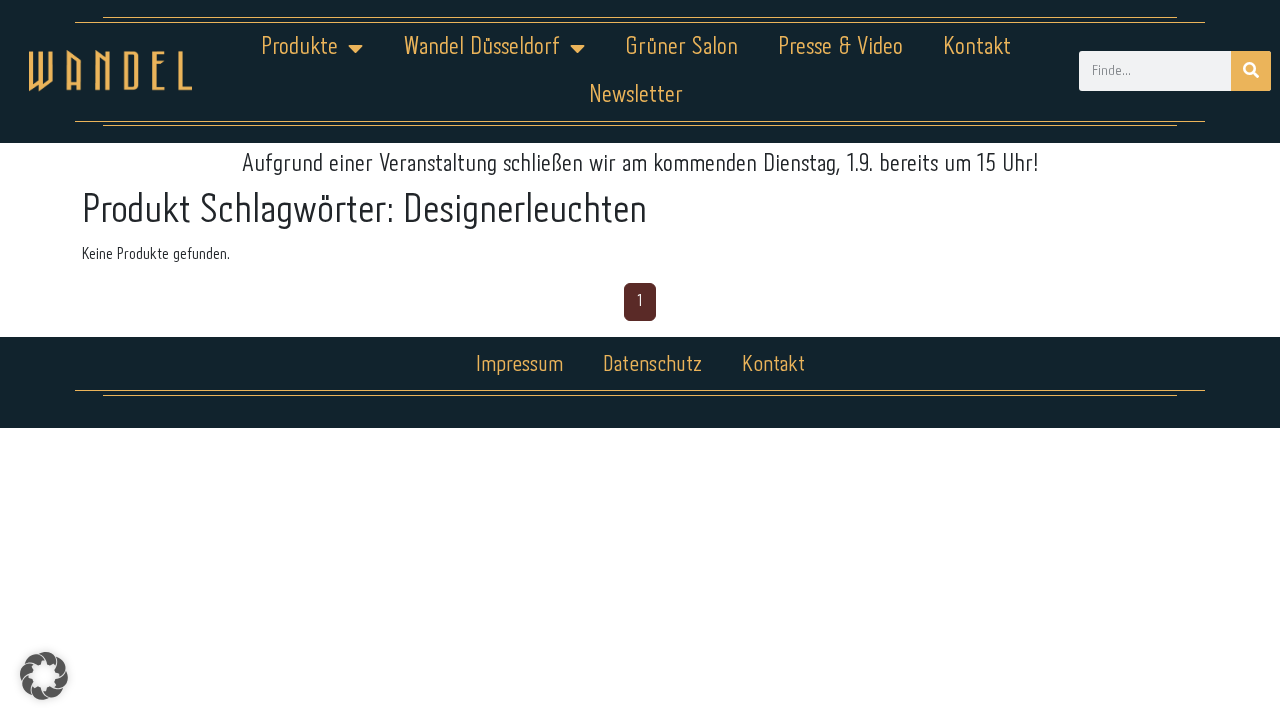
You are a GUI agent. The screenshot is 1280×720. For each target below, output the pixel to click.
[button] (44, 676)
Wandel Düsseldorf (481, 47)
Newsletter (636, 95)
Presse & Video (840, 47)
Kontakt (977, 47)
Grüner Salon (681, 47)
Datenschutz (652, 365)
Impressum (519, 365)
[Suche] (1251, 71)
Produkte (299, 47)
